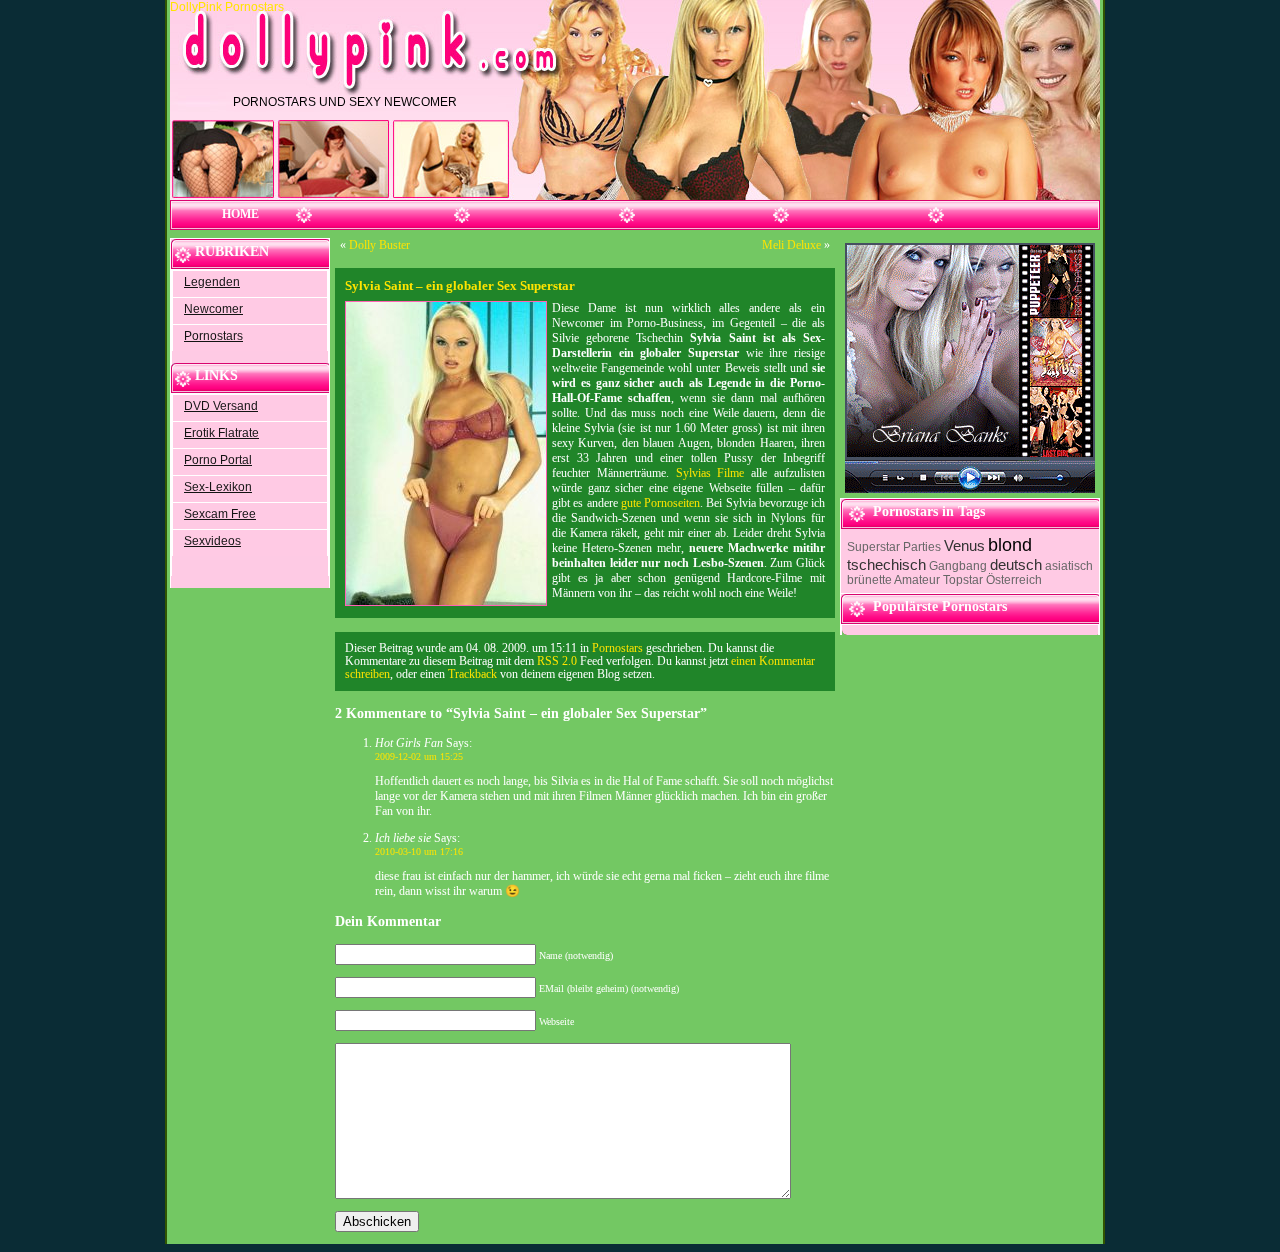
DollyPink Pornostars (228, 7)
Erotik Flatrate (221, 433)
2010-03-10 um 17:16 (419, 851)
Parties (922, 547)
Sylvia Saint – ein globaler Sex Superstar (460, 285)
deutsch (1016, 564)
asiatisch (1069, 566)
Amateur (917, 580)
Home (240, 214)
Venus (964, 545)
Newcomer (213, 309)
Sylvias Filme (710, 473)
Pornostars (213, 336)
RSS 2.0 (557, 661)
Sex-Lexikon (218, 487)
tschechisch (886, 564)
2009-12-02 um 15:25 (419, 756)
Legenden (212, 282)
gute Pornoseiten (660, 503)
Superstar (873, 547)
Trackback (472, 674)
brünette (869, 580)
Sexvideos (212, 541)
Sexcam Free (220, 514)
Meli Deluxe (791, 245)
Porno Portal (218, 460)
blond (1010, 545)
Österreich (1014, 580)
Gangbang (958, 566)
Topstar (963, 580)
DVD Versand (221, 406)
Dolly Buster (379, 245)
